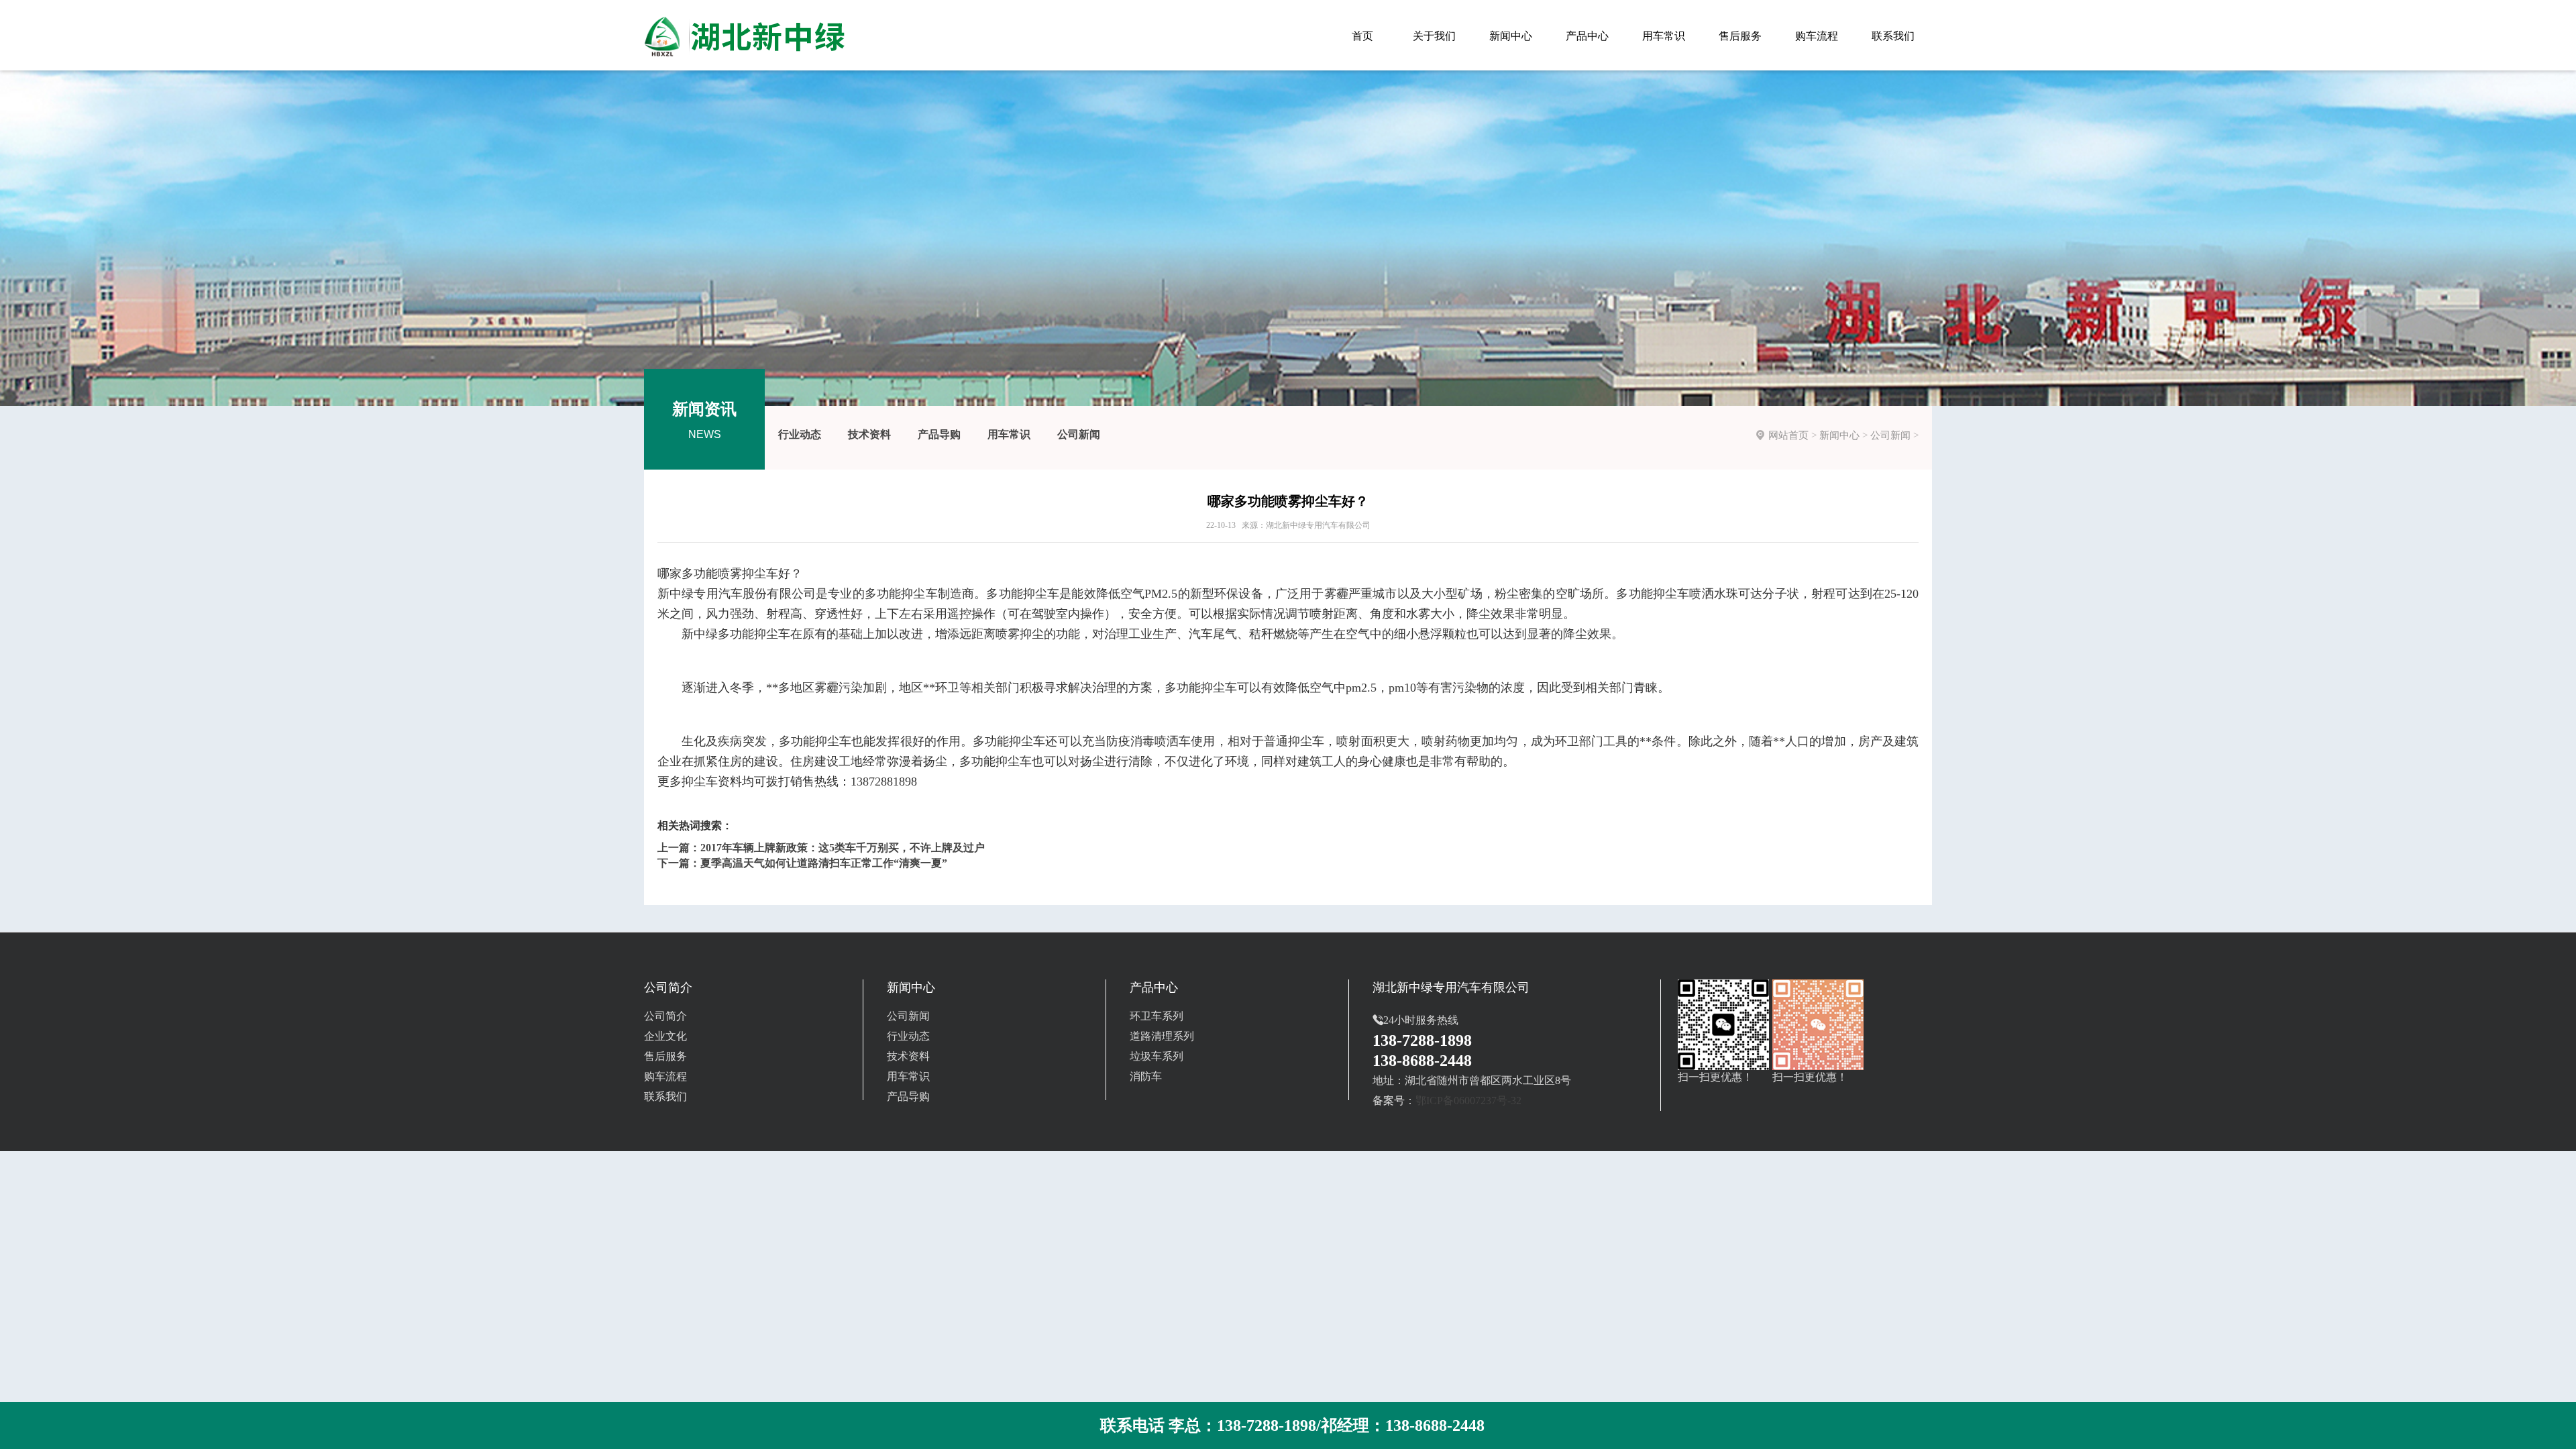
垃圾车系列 (1157, 1056)
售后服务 (665, 1056)
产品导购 (939, 434)
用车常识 (1009, 434)
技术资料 (869, 434)
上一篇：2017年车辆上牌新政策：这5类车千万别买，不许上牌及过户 (821, 848)
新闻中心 (1839, 435)
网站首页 (1788, 435)
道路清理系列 (1162, 1036)
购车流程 (665, 1076)
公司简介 (665, 1016)
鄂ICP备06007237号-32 (1468, 1101)
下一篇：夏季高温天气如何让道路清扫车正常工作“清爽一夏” (802, 863)
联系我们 (665, 1096)
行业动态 (800, 434)
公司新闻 (1079, 434)
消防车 (1146, 1076)
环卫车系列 (1157, 1016)
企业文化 (665, 1036)
